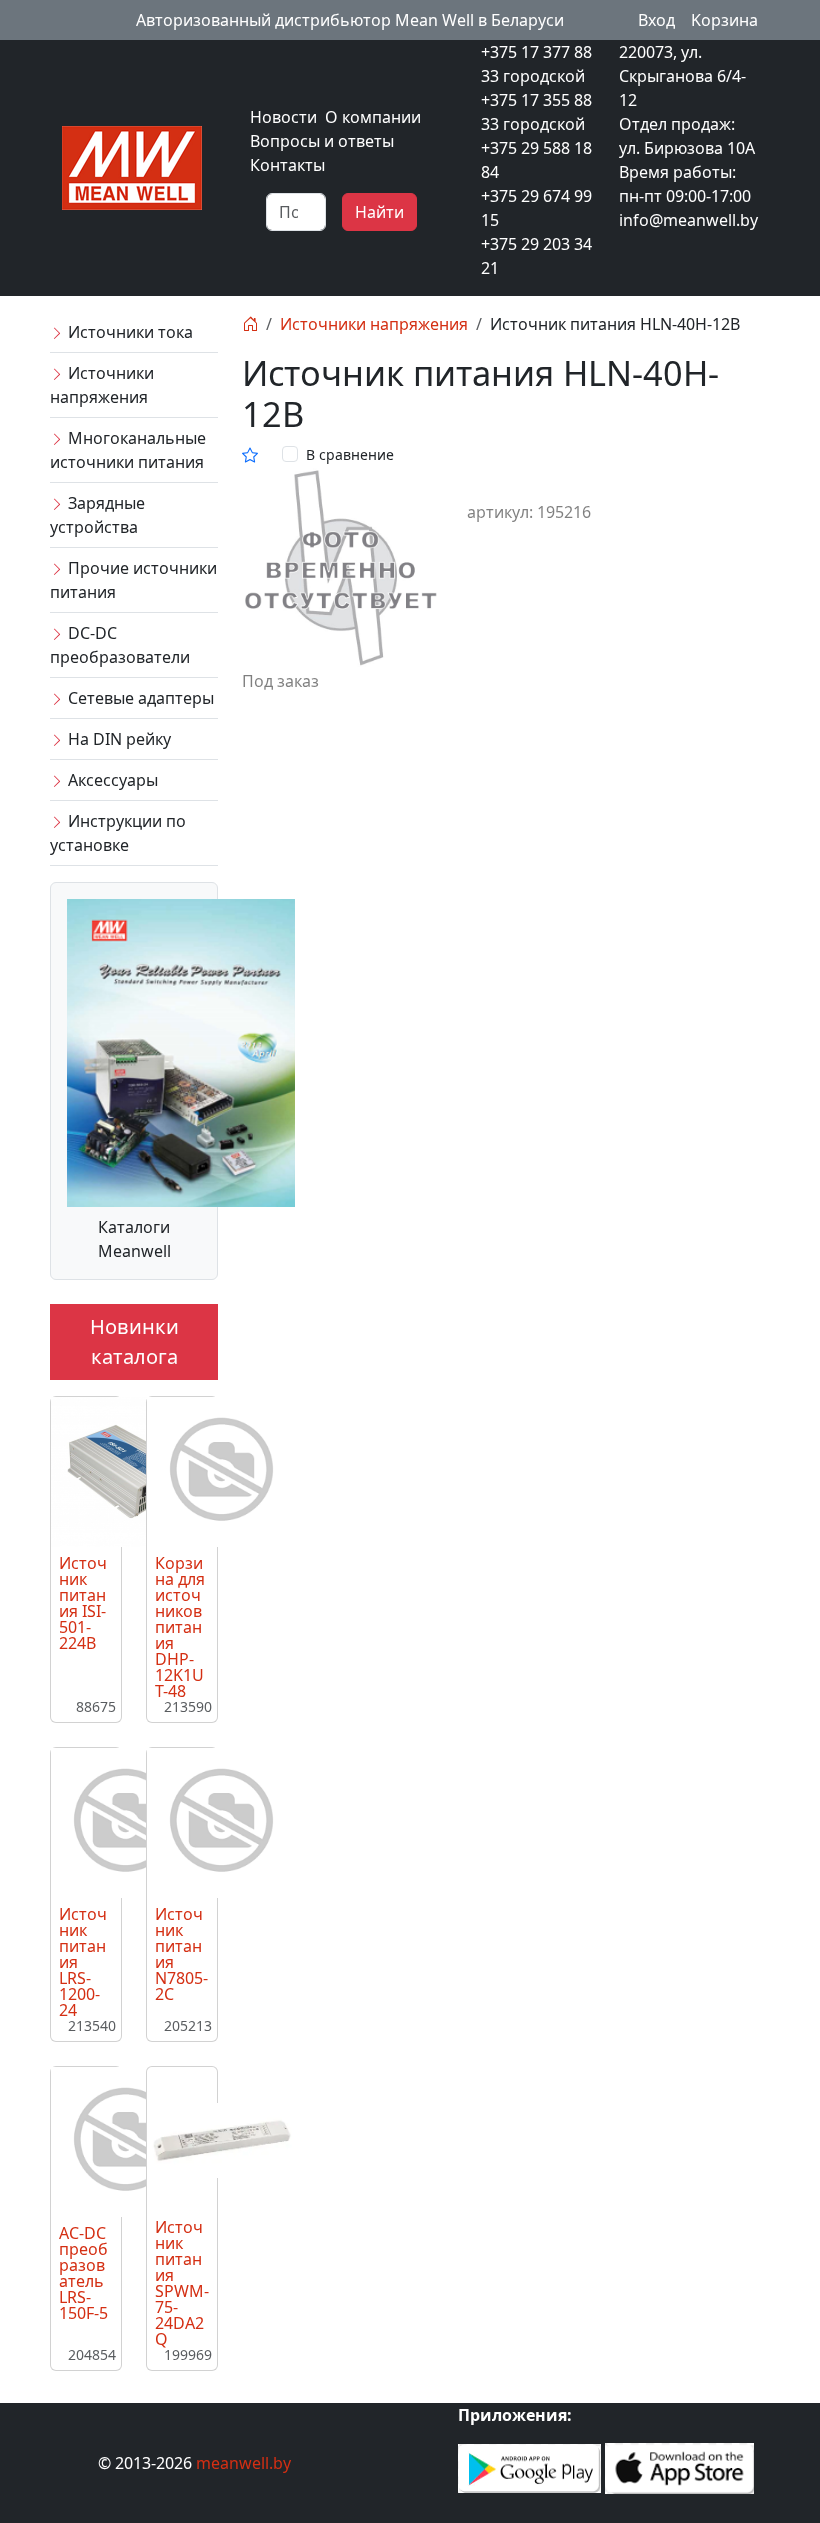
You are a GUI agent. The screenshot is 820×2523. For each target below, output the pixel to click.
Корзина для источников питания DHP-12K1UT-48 (180, 1627)
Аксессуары (111, 780)
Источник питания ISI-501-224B (83, 1603)
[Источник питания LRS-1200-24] (126, 1821)
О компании (373, 117)
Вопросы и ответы (322, 141)
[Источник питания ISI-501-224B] (126, 1470)
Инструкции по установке (118, 833)
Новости (283, 117)
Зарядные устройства (97, 515)
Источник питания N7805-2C (181, 1954)
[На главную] (250, 324)
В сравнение (350, 454)
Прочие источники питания (133, 580)
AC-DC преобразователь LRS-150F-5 (83, 2273)
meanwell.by (243, 2463)
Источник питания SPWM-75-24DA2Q (182, 2283)
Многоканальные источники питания (128, 450)
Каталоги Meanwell (134, 1239)
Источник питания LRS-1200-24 (83, 1962)
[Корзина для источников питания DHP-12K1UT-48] (222, 1470)
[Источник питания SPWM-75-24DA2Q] (222, 2139)
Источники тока (128, 332)
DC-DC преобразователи (120, 645)
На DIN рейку (117, 739)
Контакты (287, 165)
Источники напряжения (102, 385)
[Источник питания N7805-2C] (222, 1821)
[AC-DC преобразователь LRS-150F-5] (126, 2140)
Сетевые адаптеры (139, 698)
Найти (379, 212)
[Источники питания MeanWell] (132, 166)
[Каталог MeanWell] (181, 1051)
